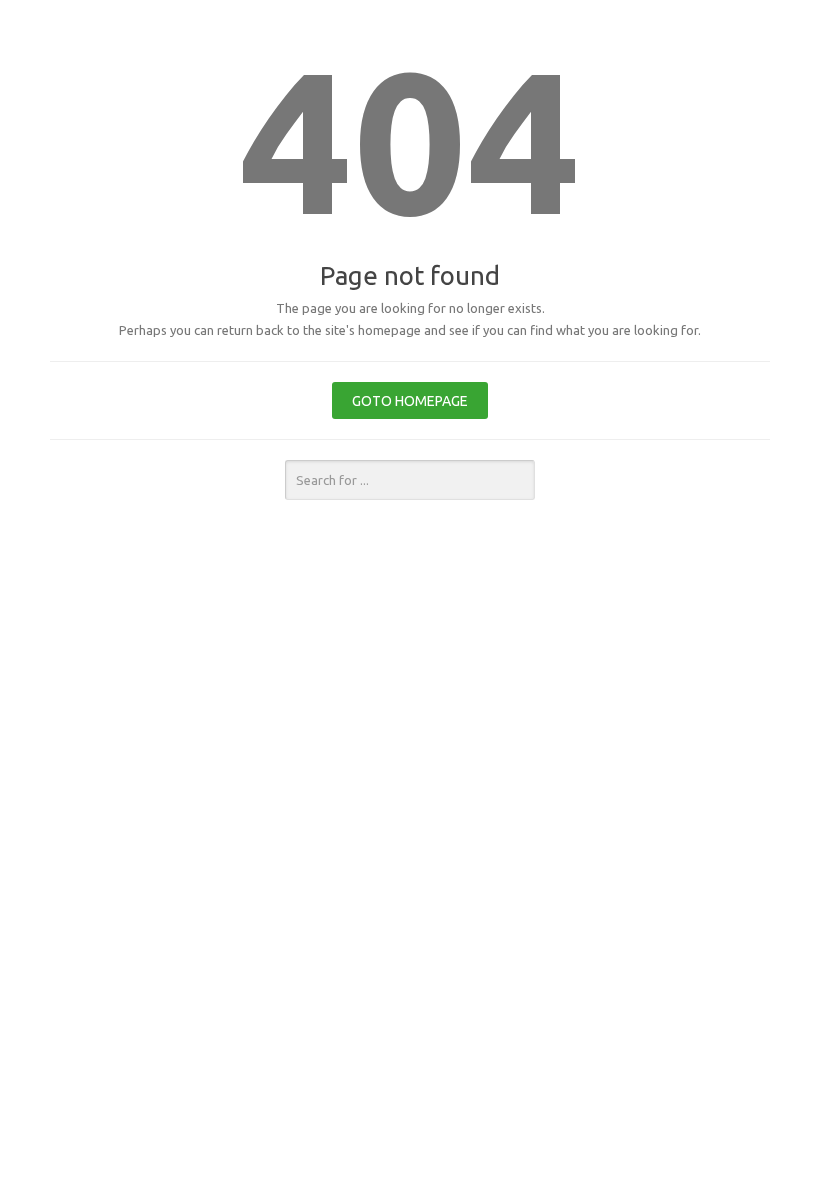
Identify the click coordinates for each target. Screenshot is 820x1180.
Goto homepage (410, 401)
